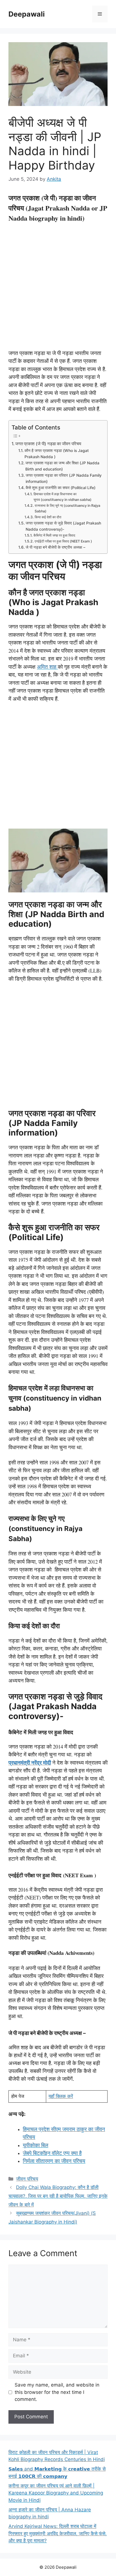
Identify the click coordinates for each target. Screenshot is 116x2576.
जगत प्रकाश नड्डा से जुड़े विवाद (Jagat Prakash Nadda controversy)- (63, 526)
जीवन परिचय (27, 2179)
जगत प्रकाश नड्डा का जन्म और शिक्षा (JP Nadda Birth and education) (62, 466)
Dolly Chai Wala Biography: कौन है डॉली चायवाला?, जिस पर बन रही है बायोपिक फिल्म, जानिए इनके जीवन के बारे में (58, 2196)
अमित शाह (47, 667)
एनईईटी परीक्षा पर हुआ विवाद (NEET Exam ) (63, 541)
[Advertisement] (58, 288)
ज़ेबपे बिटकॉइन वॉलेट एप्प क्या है (52, 2153)
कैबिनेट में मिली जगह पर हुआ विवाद (54, 535)
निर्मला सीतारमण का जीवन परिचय (54, 2161)
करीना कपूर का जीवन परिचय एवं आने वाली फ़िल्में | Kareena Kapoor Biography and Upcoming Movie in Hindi (56, 2493)
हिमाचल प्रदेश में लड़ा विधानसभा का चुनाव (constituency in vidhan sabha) (63, 497)
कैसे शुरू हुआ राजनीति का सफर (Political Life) (61, 488)
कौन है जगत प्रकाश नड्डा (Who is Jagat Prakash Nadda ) (57, 454)
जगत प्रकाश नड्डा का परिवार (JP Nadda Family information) (64, 478)
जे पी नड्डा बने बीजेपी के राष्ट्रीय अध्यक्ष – (55, 547)
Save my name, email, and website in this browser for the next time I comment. (57, 2392)
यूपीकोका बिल (35, 2145)
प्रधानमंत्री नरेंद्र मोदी (30, 1762)
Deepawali (27, 14)
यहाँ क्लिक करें (61, 2096)
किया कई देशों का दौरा (48, 517)
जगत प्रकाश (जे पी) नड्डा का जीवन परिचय (48, 444)
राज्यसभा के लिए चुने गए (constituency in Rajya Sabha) (67, 508)
